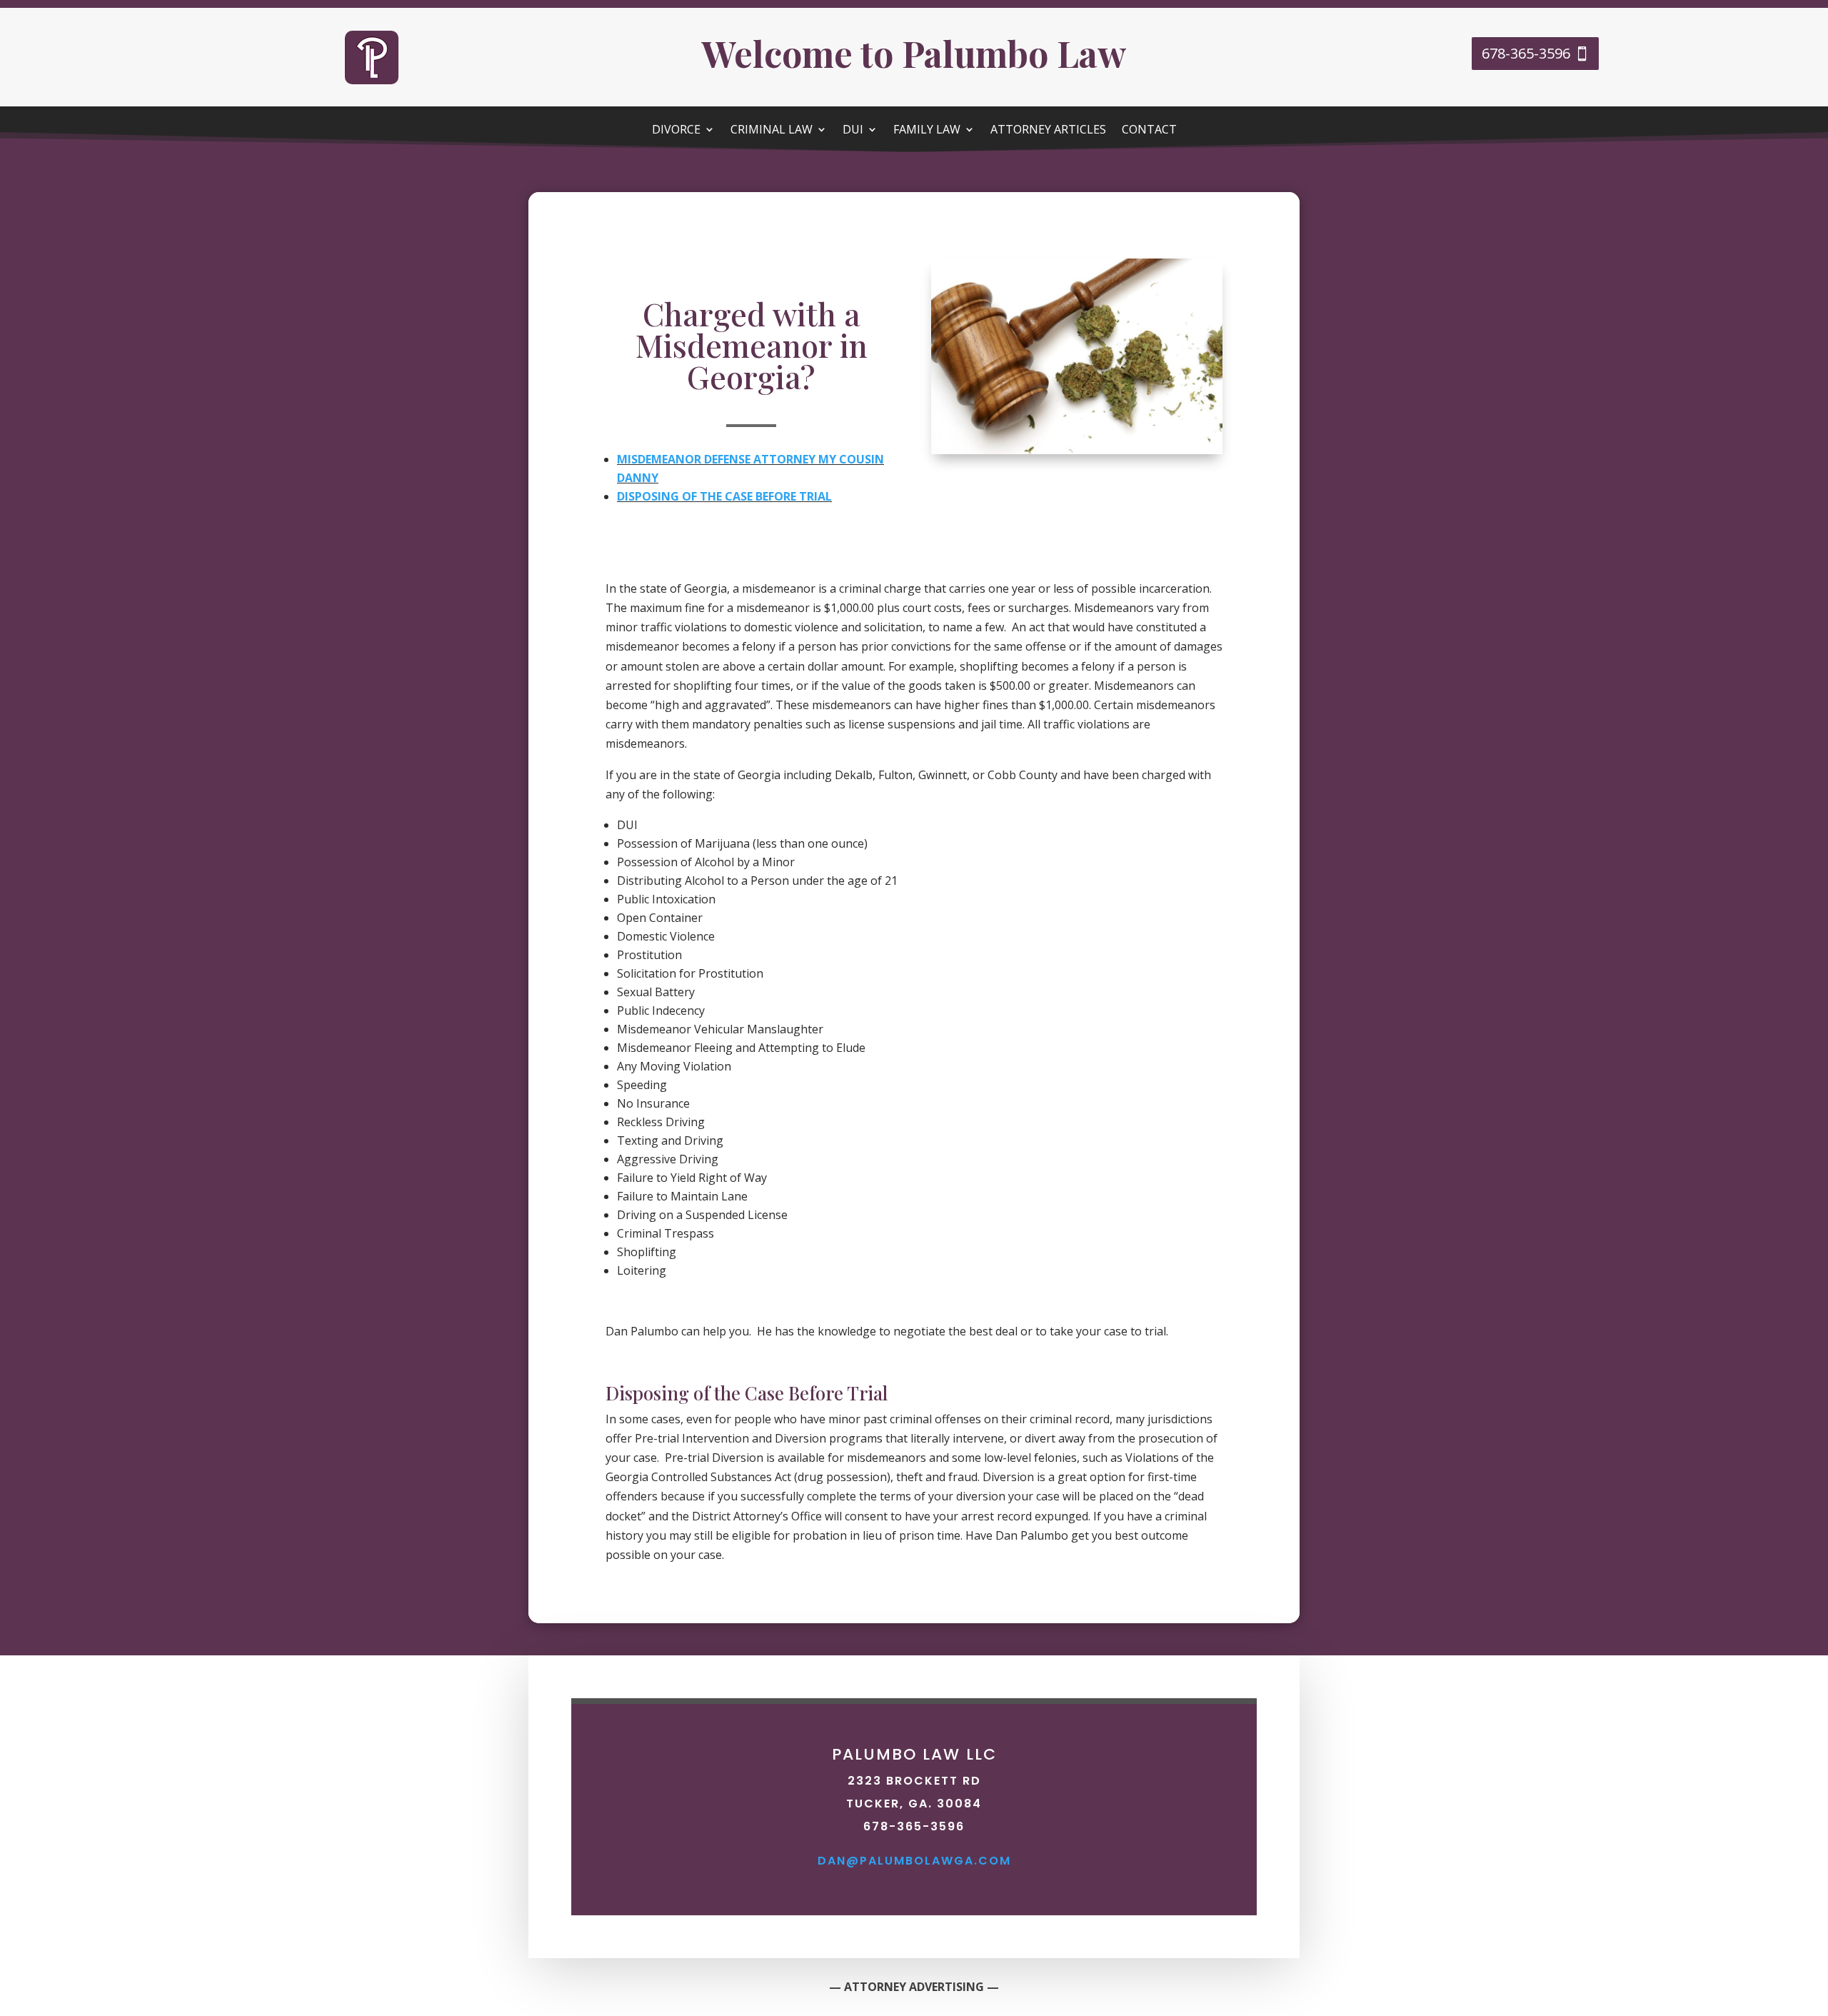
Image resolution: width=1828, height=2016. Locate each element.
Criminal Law (772, 131)
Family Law (927, 131)
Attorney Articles (1048, 131)
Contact (1149, 131)
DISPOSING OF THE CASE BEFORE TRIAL (724, 496)
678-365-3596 (1526, 53)
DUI (853, 131)
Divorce (676, 131)
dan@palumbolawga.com (914, 1861)
